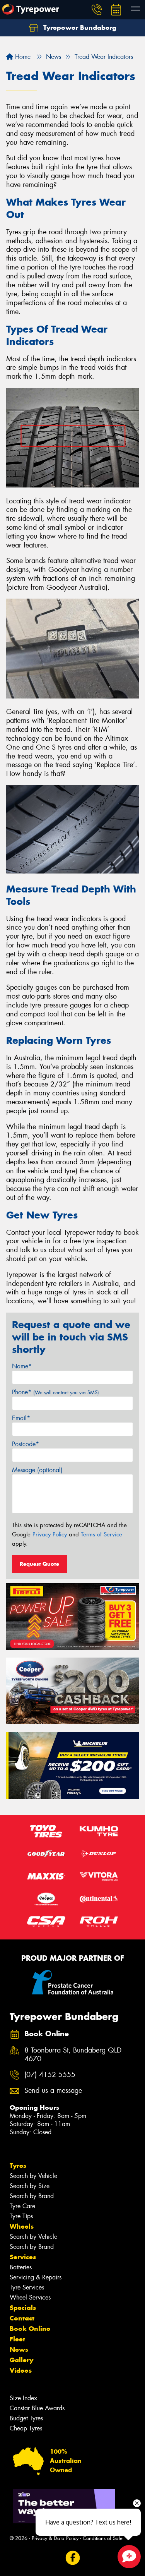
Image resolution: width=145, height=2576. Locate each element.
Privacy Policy (50, 1534)
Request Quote (39, 1564)
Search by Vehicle (33, 2176)
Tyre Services (27, 2287)
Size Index (23, 2398)
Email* (21, 1418)
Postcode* (26, 1444)
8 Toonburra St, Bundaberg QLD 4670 (73, 2055)
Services (23, 2257)
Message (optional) (37, 1470)
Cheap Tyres (26, 2428)
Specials (23, 2308)
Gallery (21, 2360)
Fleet (17, 2339)
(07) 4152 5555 (50, 2075)
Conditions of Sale (103, 2538)
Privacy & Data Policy (55, 2538)
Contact (22, 2318)
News (19, 2349)
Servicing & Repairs (36, 2277)
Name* (22, 1366)
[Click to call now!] (97, 10)
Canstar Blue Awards (37, 2408)
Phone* (55, 1392)
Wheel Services (30, 2297)
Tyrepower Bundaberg (79, 27)
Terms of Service (101, 1534)
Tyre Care (22, 2206)
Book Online (30, 2329)
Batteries (21, 2267)
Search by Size (30, 2186)
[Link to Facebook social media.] (72, 2558)
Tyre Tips (21, 2216)
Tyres (18, 2166)
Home (22, 57)
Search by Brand (32, 2196)
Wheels (22, 2226)
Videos (21, 2370)
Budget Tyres (26, 2418)
